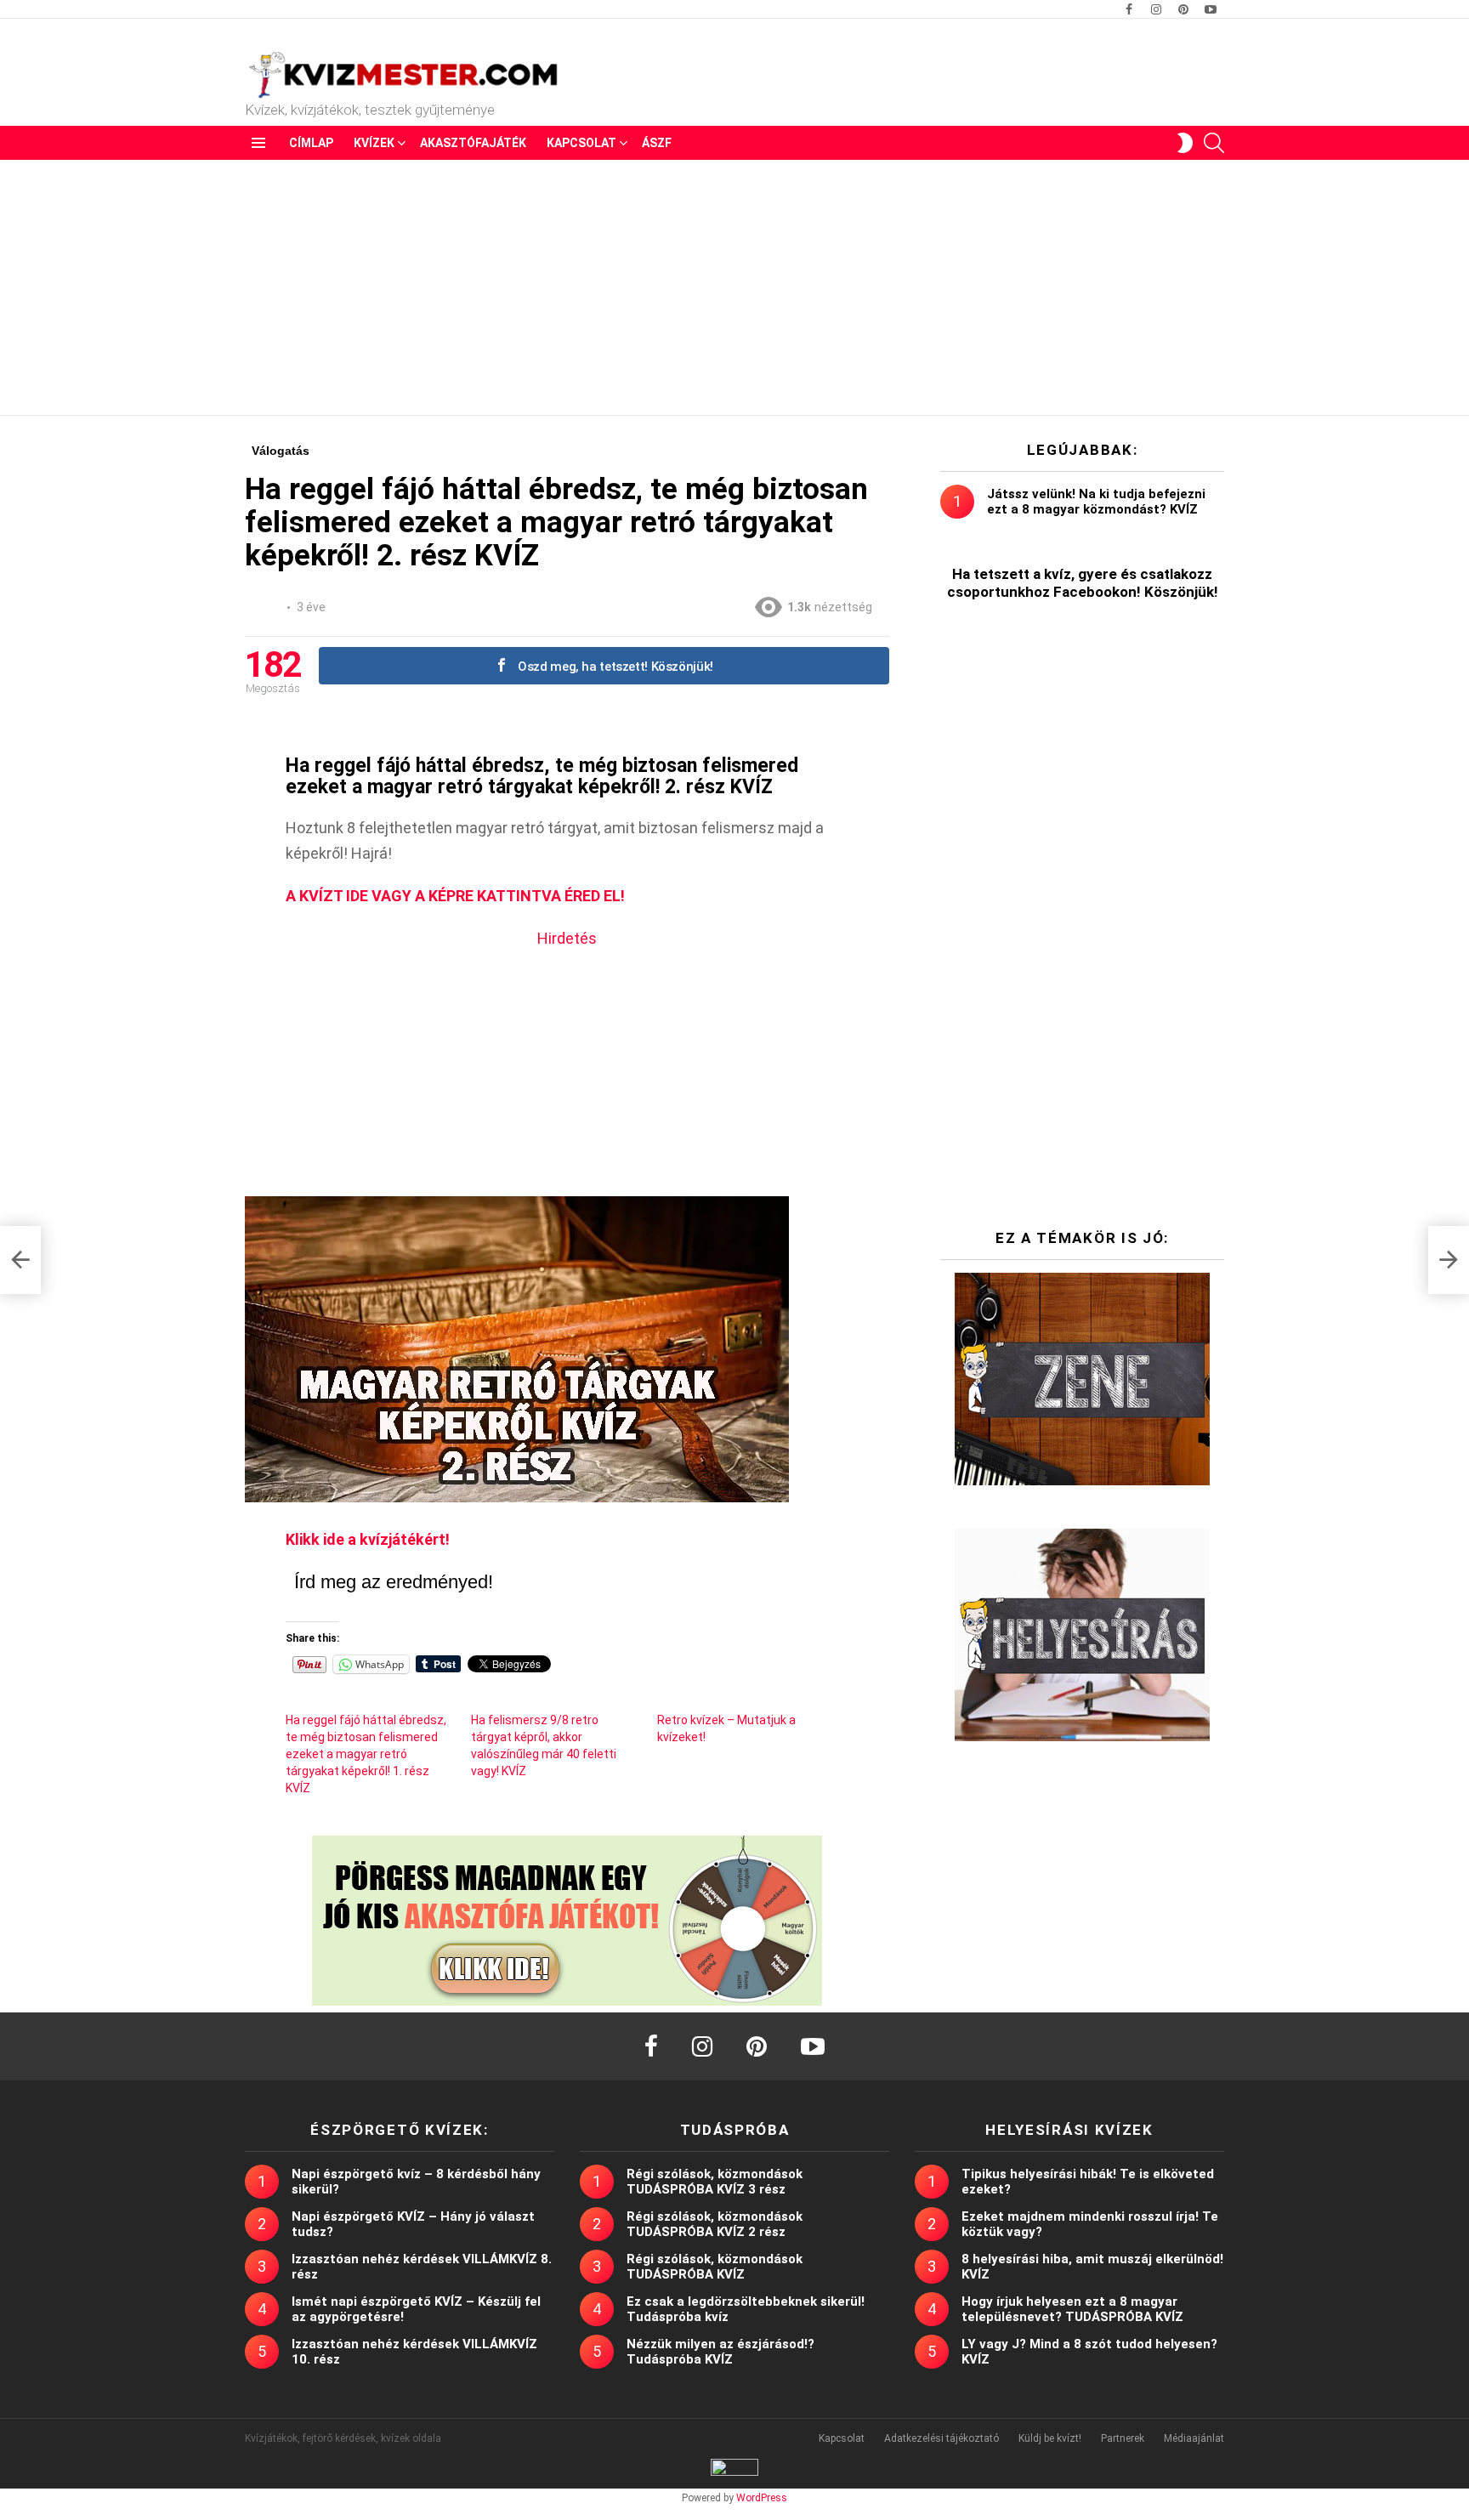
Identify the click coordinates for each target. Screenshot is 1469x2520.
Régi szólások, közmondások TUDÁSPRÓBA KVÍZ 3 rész (715, 2182)
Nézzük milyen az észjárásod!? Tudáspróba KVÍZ (720, 2352)
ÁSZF (657, 143)
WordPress (762, 2498)
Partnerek (1123, 2438)
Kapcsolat (581, 143)
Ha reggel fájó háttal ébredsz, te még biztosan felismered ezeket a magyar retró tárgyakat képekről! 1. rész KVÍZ (366, 1754)
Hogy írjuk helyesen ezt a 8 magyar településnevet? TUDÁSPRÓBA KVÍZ (1072, 2309)
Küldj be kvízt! (1050, 2438)
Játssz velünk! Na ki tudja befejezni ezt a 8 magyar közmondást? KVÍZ (1096, 502)
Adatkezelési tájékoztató (942, 2438)
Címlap (311, 143)
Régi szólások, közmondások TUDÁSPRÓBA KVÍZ (715, 2267)
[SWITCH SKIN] (1185, 143)
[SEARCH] (1214, 143)
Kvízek (374, 143)
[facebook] (651, 2046)
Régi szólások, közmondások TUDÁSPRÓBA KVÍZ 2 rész (715, 2224)
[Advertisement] (734, 287)
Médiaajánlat (1194, 2438)
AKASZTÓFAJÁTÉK (473, 143)
